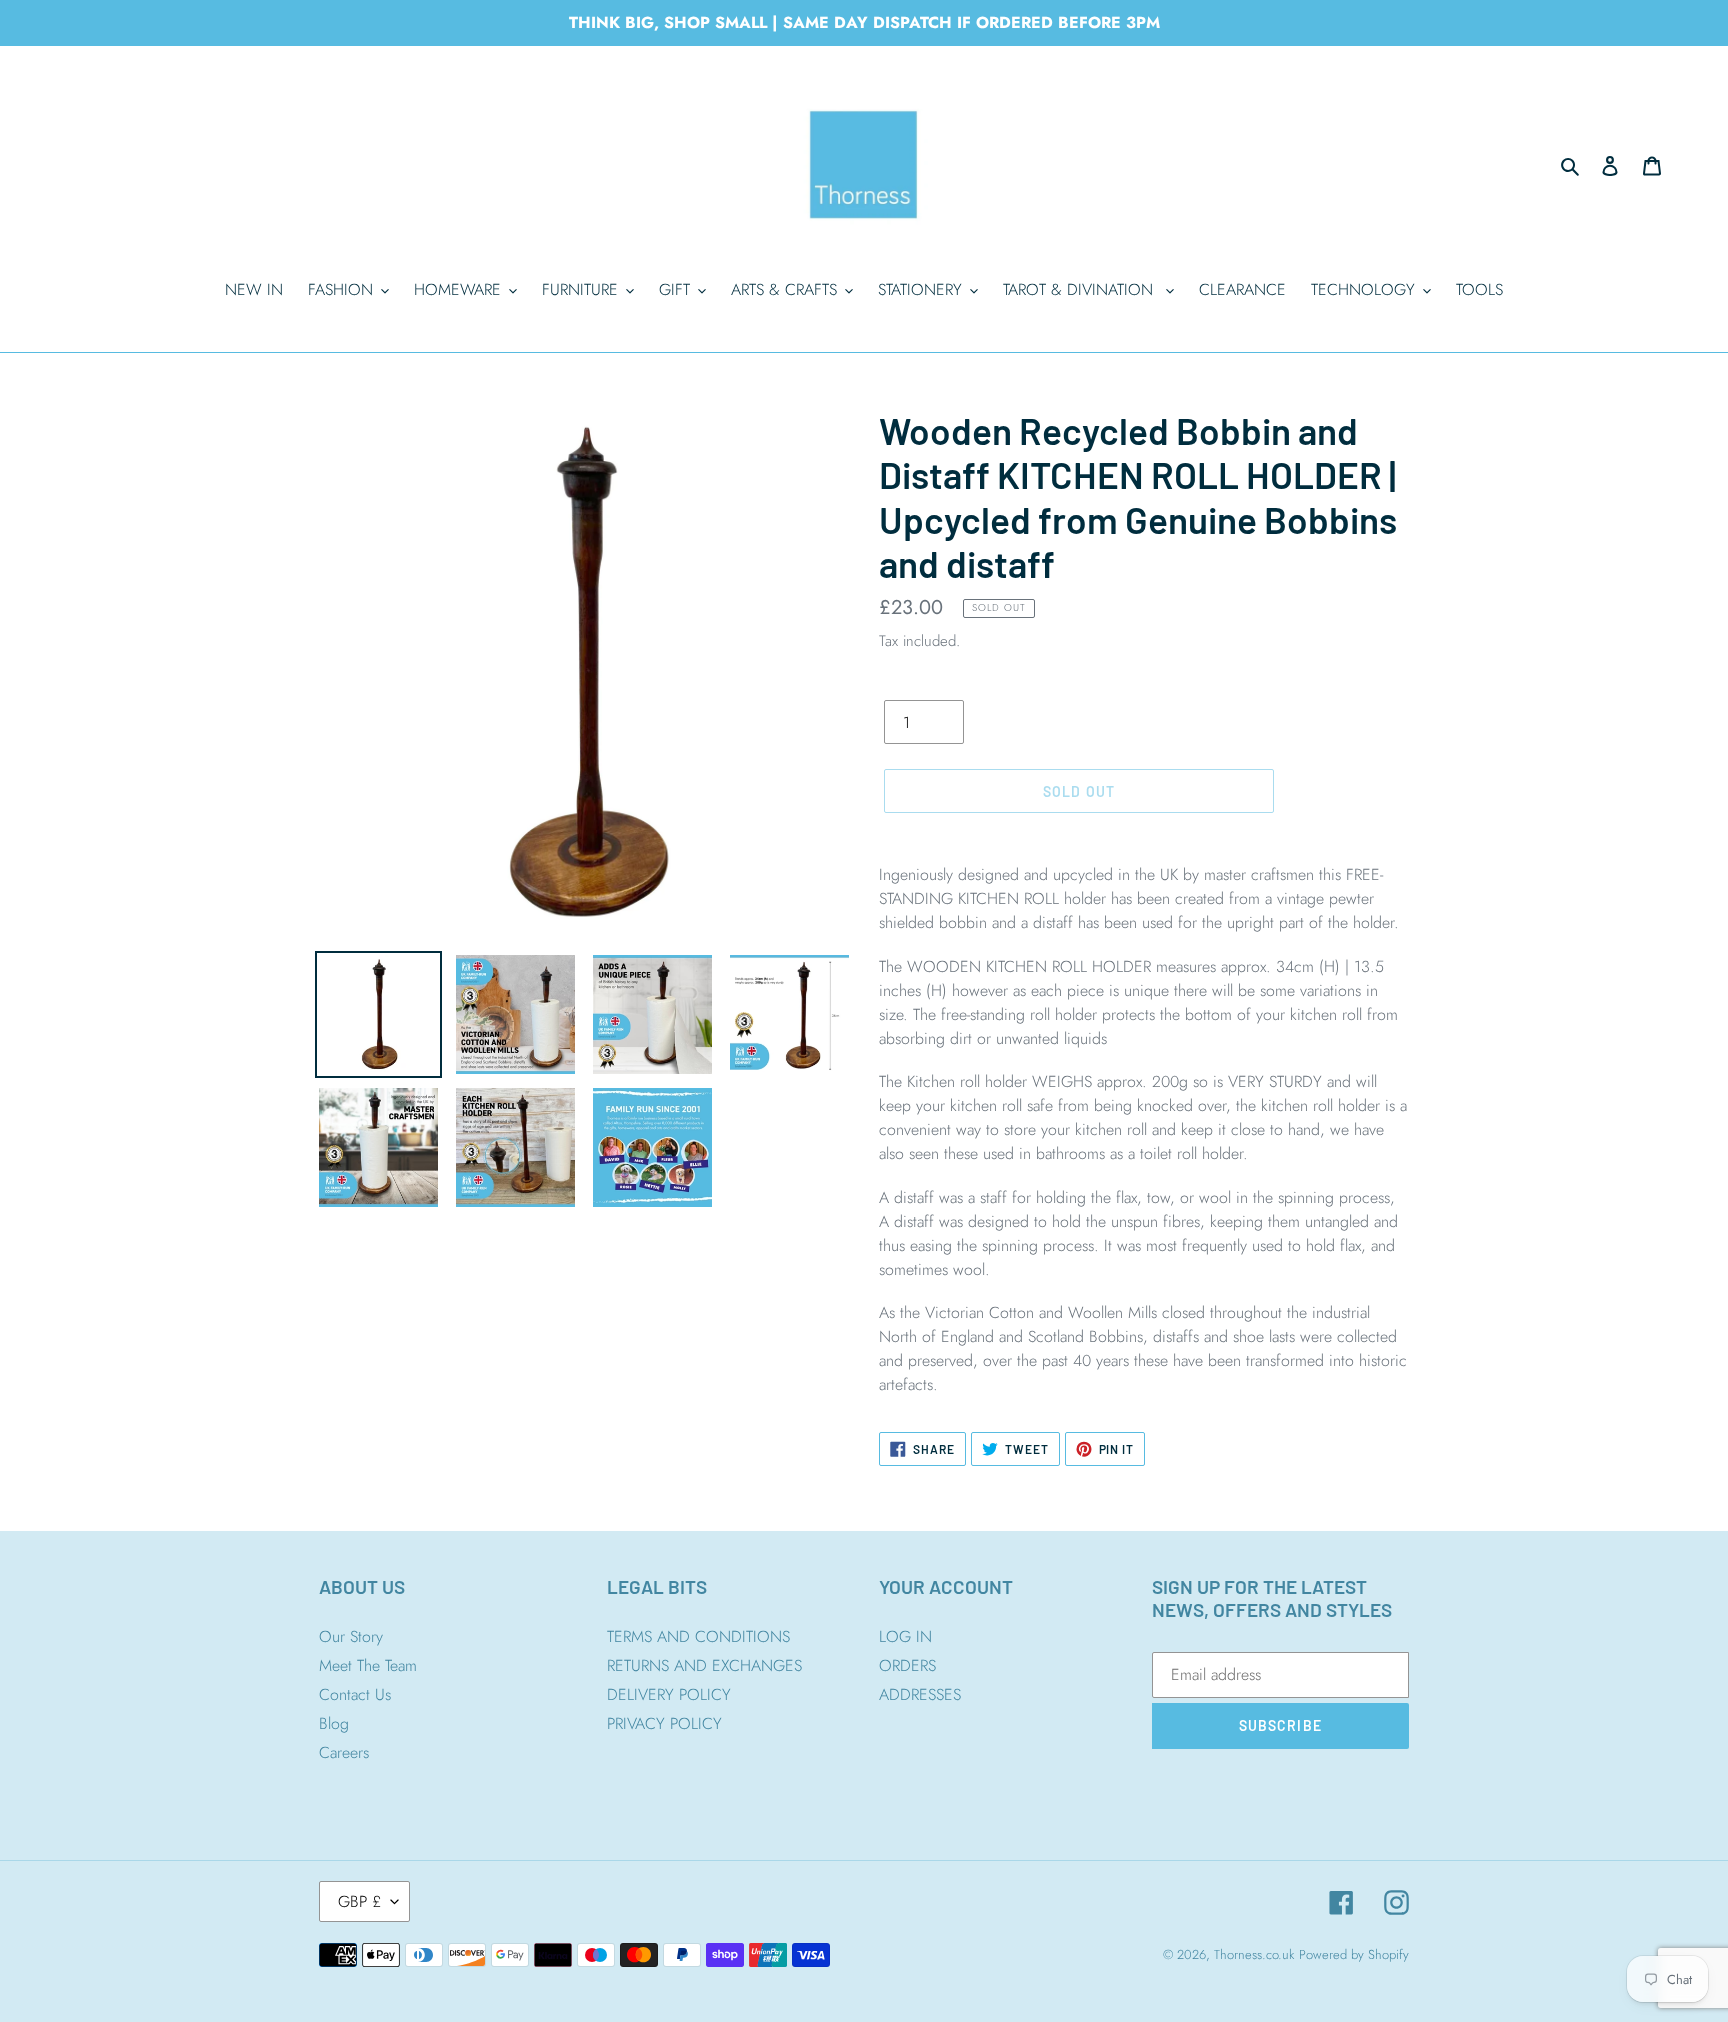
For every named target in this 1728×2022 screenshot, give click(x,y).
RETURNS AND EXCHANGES (704, 1665)
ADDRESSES (920, 1694)
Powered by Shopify (1354, 1954)
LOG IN (905, 1636)
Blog (334, 1723)
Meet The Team (368, 1665)
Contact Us (355, 1694)
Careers (344, 1752)
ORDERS (907, 1665)
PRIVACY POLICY (664, 1723)
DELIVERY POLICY (669, 1694)
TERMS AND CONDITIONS (698, 1636)
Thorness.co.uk (1254, 1954)
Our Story (351, 1636)
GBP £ (359, 1901)
